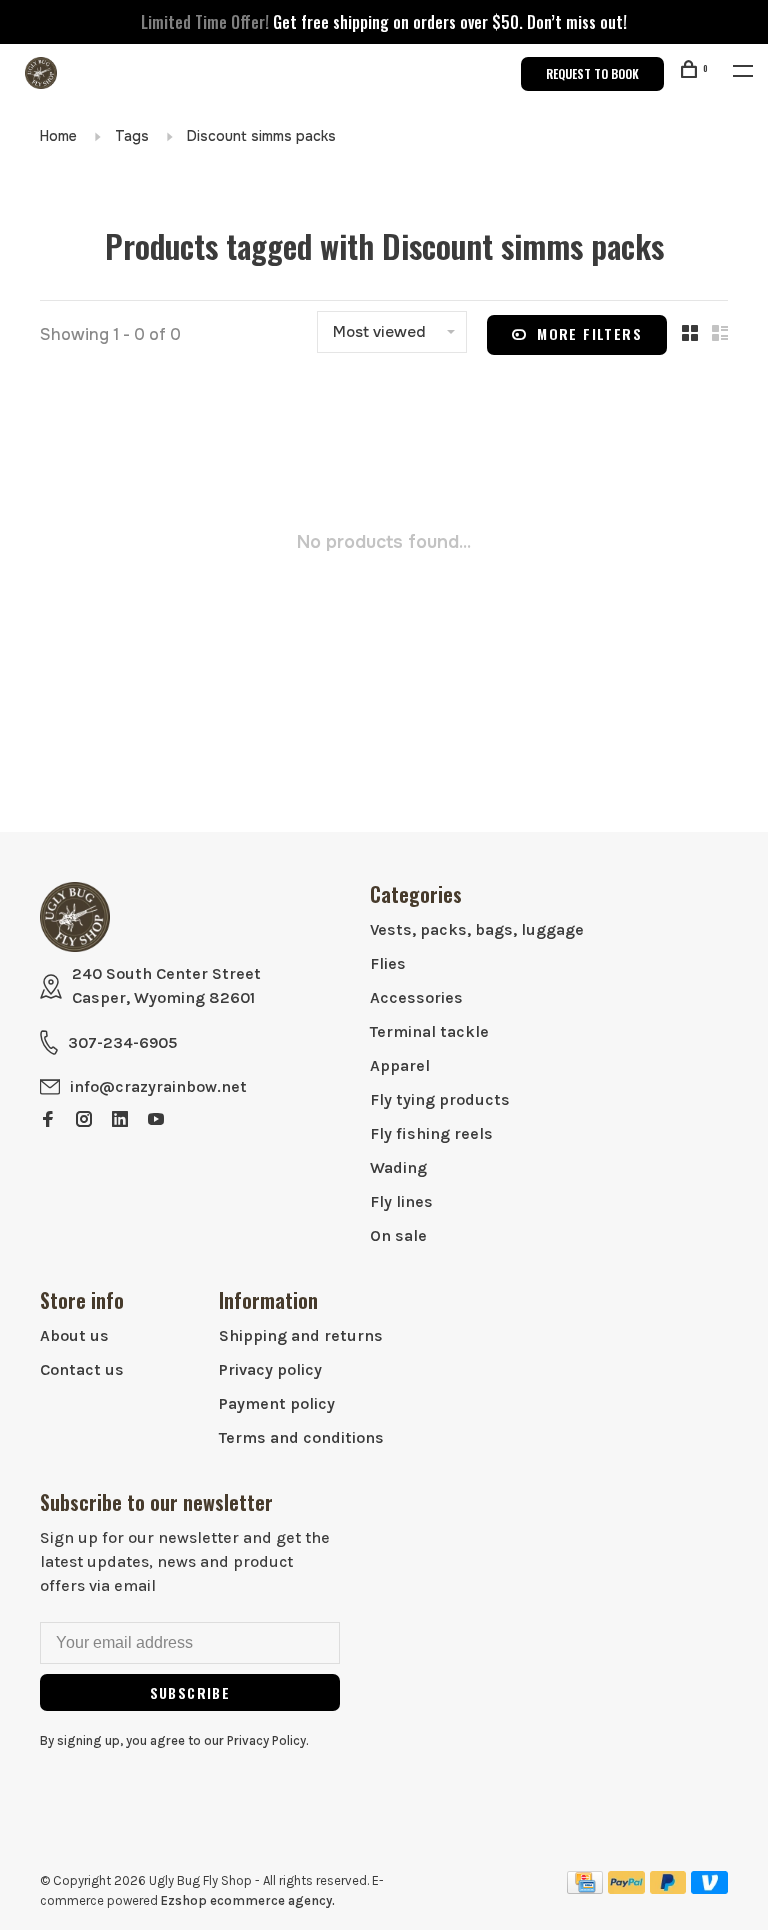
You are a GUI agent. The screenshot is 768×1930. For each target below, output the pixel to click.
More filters (589, 333)
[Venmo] (709, 1888)
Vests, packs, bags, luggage (477, 929)
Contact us (82, 1369)
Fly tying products (440, 1099)
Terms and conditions (301, 1437)
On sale (398, 1235)
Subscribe (190, 1692)
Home (58, 136)
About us (74, 1335)
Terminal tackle (429, 1031)
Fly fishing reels (431, 1133)
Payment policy (277, 1403)
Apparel (400, 1065)
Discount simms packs (261, 136)
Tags (132, 136)
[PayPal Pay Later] (668, 1888)
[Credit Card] (585, 1888)
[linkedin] (120, 1120)
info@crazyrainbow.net (158, 1086)
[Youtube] (156, 1120)
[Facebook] (48, 1120)
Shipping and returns (301, 1335)
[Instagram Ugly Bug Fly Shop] (84, 1120)
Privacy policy (270, 1369)
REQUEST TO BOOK (592, 73)
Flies (388, 963)
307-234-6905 (122, 1042)
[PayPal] (626, 1888)
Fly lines (401, 1201)
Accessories (416, 997)
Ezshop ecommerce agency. (248, 1900)
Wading (398, 1167)
